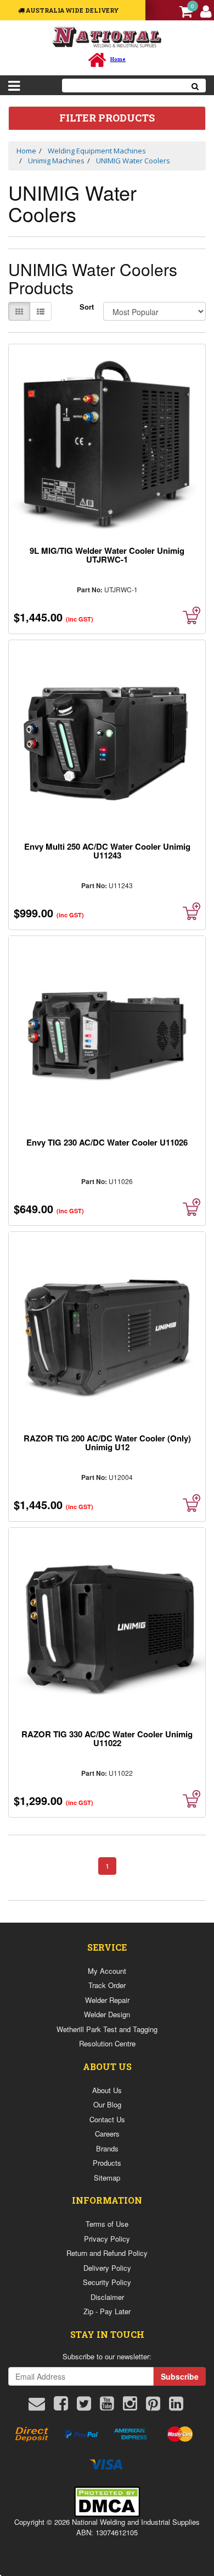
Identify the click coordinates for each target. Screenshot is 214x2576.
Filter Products (107, 118)
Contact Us (107, 2119)
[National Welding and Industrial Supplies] (107, 37)
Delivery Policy (107, 2268)
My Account (107, 1971)
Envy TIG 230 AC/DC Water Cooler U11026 (107, 1142)
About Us (107, 2090)
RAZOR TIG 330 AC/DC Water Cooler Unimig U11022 (107, 1738)
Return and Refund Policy (107, 2253)
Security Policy (107, 2282)
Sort (87, 307)
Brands (107, 2148)
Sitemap (107, 2178)
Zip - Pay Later (107, 2311)
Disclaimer (107, 2297)
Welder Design (107, 2014)
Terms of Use (107, 2224)
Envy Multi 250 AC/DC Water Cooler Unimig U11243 (107, 851)
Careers (107, 2134)
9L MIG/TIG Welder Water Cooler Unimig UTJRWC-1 (107, 555)
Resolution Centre (107, 2043)
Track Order (107, 1985)
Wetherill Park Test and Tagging (107, 2029)
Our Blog (107, 2104)
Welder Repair (107, 2000)
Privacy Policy (107, 2239)
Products (107, 2163)
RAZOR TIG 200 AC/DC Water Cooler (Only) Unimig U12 (107, 1443)
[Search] (195, 86)
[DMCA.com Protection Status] (107, 2500)
